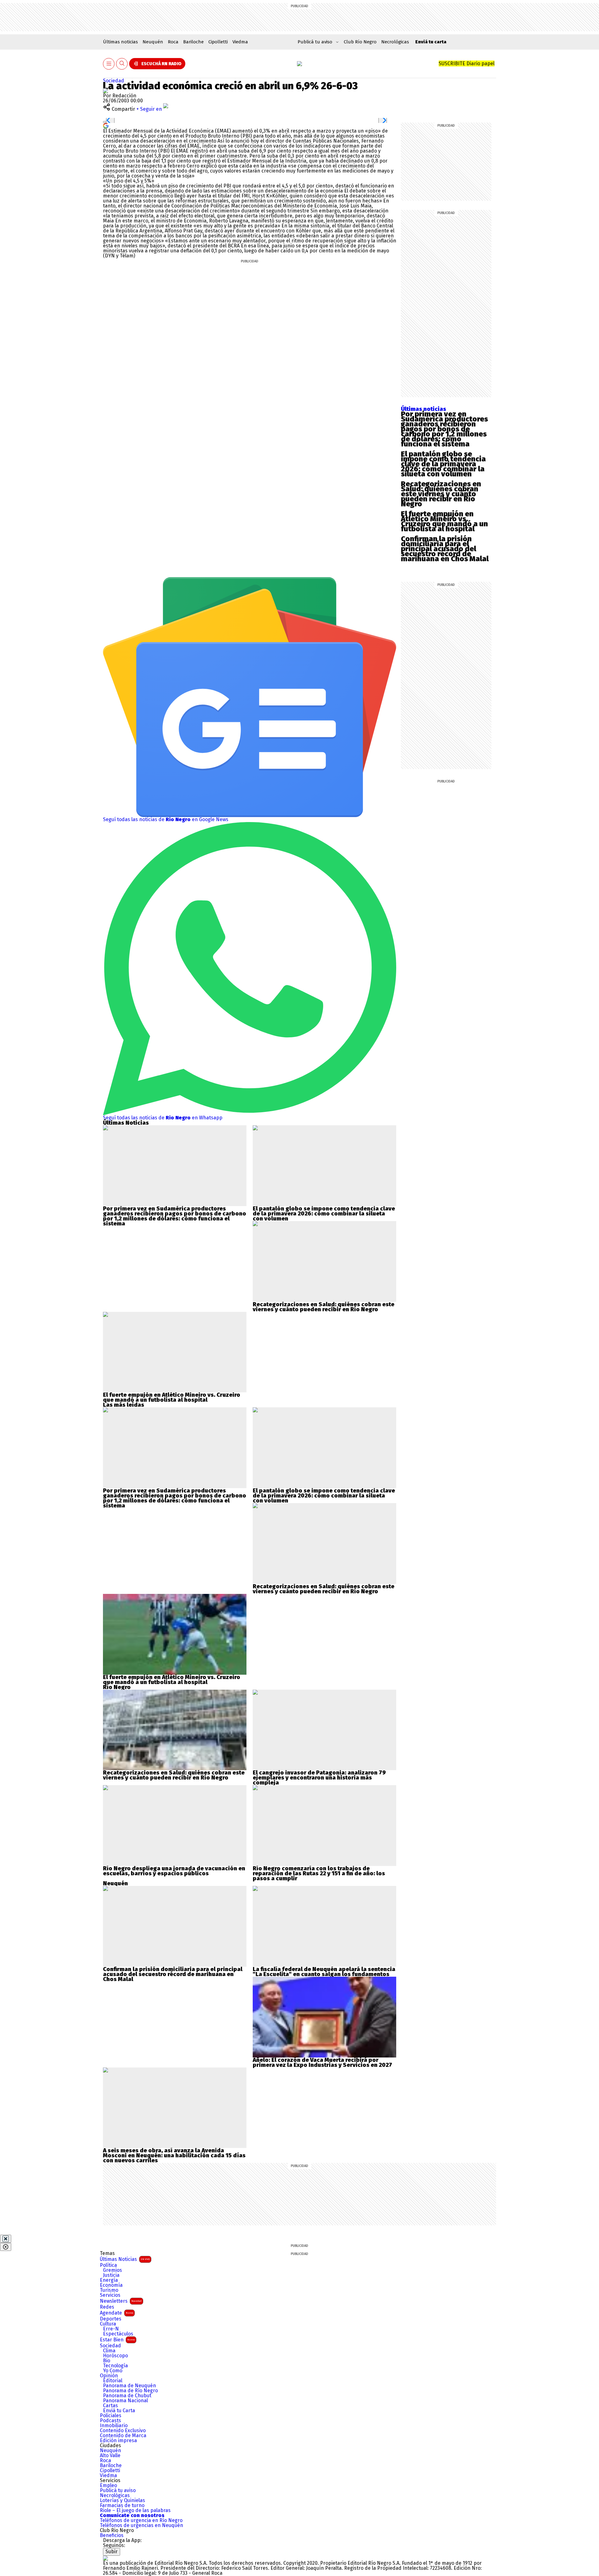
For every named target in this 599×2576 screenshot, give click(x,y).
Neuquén (153, 42)
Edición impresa (118, 2441)
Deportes (111, 2319)
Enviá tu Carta (119, 2411)
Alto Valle (110, 2456)
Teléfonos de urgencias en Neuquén (141, 2525)
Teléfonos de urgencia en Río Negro (141, 2520)
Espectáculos (118, 2334)
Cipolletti (218, 42)
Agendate (117, 2313)
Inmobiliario (114, 2426)
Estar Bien (117, 2340)
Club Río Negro (360, 42)
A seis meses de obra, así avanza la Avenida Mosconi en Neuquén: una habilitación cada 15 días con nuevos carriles (174, 2155)
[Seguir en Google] (106, 125)
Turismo (109, 2290)
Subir (112, 2552)
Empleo (108, 2486)
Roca (173, 42)
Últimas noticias (120, 42)
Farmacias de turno (122, 2505)
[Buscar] (122, 64)
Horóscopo (115, 2356)
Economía (111, 2285)
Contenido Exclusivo (123, 2431)
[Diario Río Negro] (299, 64)
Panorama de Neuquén (129, 2386)
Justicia (111, 2275)
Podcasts (110, 2421)
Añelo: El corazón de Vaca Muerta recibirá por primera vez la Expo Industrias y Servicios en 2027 (322, 2062)
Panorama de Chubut (127, 2396)
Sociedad (114, 81)
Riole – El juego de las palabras (135, 2510)
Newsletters (121, 2301)
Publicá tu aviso (118, 2491)
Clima (109, 2351)
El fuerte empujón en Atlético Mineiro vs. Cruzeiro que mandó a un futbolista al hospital (444, 521)
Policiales (111, 2416)
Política (108, 2265)
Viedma (240, 42)
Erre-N (111, 2329)
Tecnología (115, 2366)
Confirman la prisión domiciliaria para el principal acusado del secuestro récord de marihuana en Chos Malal (445, 549)
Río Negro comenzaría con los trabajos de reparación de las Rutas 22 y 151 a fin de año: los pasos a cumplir (319, 1873)
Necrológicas (395, 42)
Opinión (109, 2376)
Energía (109, 2280)
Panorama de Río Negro (130, 2391)
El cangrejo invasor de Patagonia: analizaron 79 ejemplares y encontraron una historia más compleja (319, 1778)
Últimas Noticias (125, 2259)
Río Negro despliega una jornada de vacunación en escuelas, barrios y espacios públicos (174, 1871)
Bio (107, 2361)
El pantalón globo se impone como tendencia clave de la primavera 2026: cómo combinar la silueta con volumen (443, 464)
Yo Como (113, 2371)
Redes (107, 2307)
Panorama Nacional (125, 2401)
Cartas (110, 2406)
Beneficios (112, 2535)
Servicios (110, 2295)
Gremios (112, 2270)
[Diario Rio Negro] (105, 2558)
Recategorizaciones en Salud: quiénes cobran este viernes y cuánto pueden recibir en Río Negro (441, 494)
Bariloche (193, 42)
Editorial (113, 2381)
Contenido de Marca (123, 2436)
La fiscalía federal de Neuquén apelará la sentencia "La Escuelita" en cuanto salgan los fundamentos (324, 1972)
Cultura (108, 2324)
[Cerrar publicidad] (6, 2239)
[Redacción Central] (105, 91)
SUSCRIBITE (467, 63)
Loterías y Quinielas (122, 2501)
